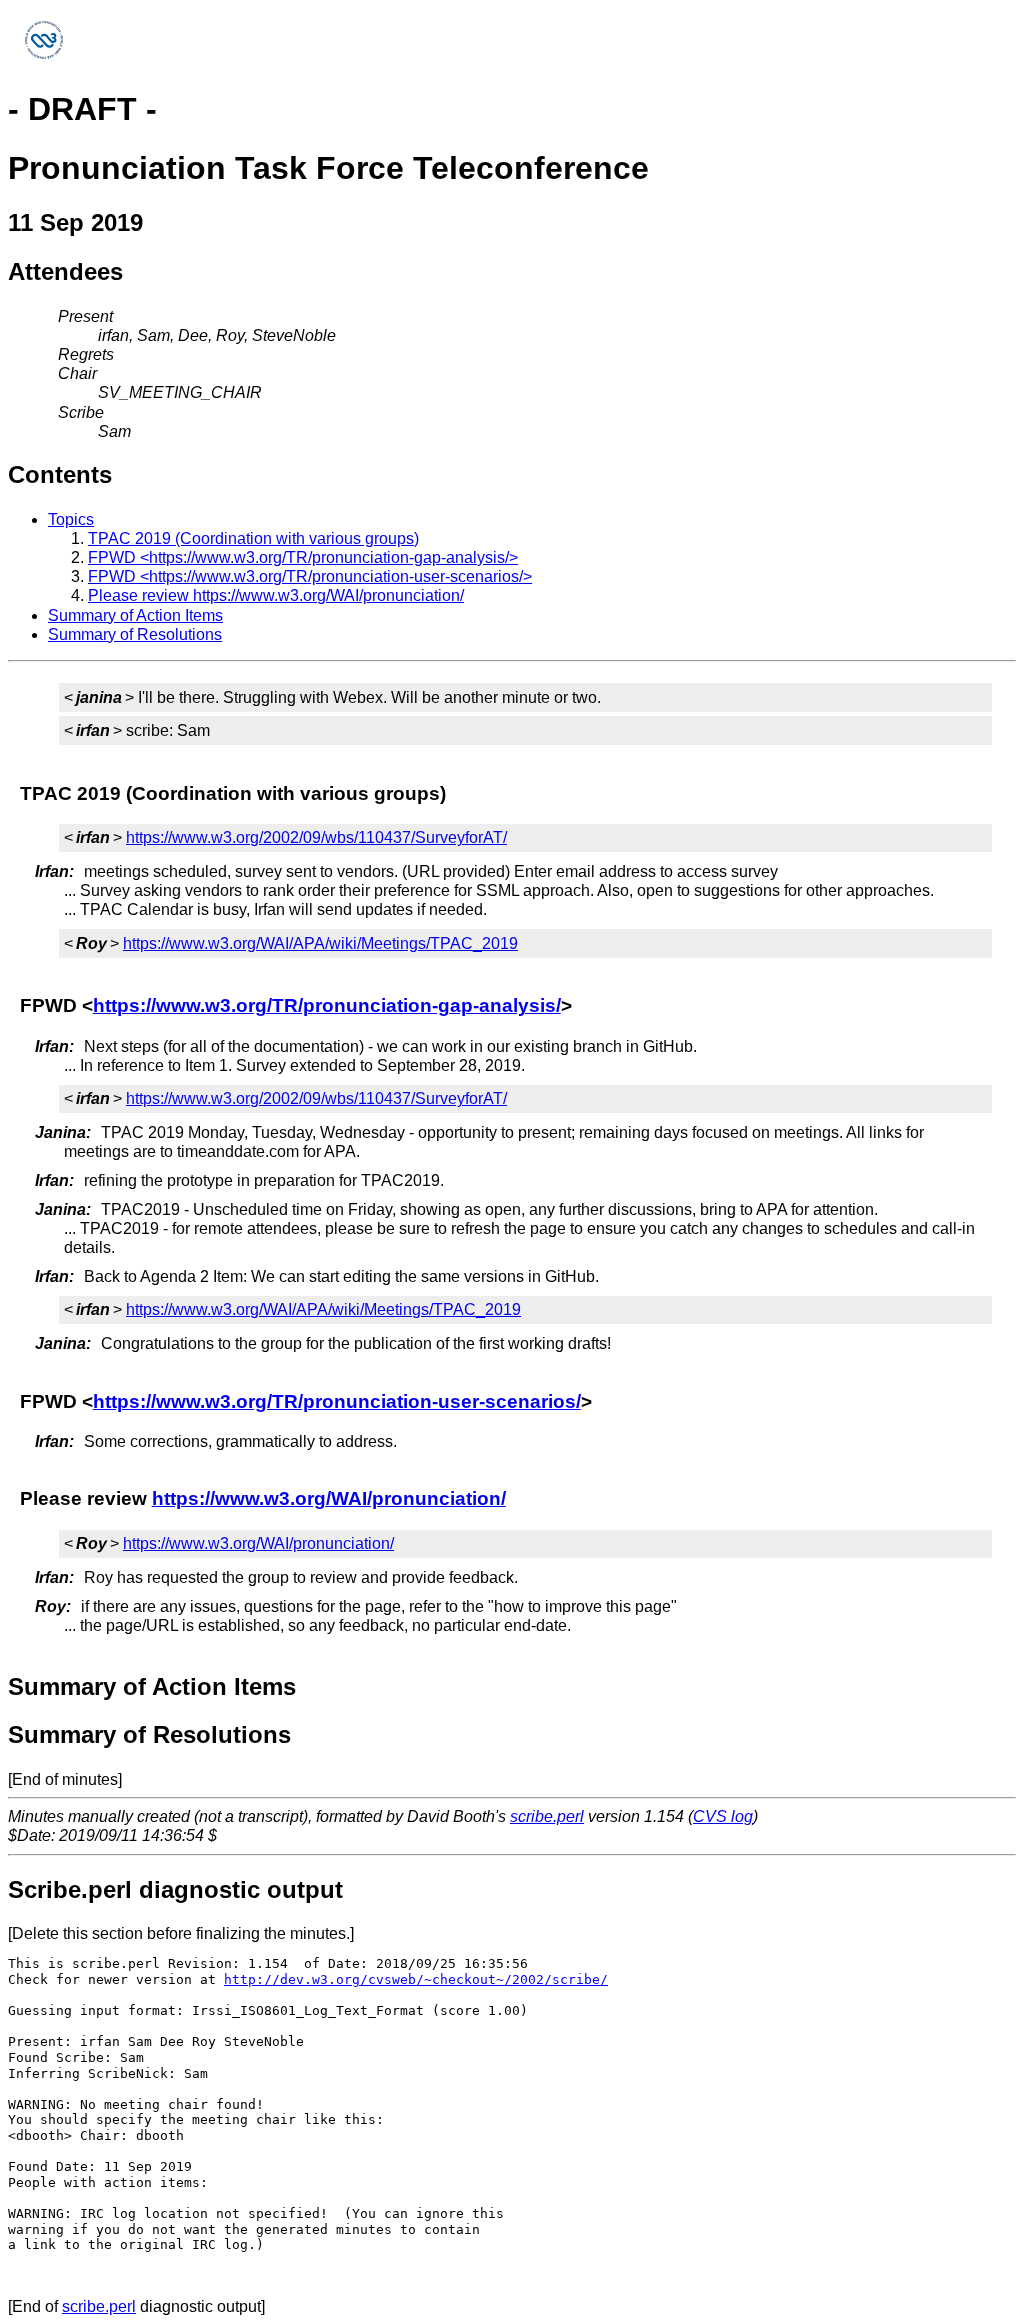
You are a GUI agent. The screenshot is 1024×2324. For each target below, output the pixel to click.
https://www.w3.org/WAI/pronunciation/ (329, 1498)
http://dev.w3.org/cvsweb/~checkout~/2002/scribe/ (416, 1979)
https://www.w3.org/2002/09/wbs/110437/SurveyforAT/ (316, 837)
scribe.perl (547, 1816)
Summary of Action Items (135, 615)
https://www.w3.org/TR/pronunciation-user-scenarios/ (337, 1401)
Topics (71, 519)
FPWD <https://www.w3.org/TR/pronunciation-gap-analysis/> (303, 557)
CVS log (723, 1816)
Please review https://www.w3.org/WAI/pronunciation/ (276, 595)
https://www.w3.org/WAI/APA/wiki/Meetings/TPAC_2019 (320, 943)
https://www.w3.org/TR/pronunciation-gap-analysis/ (327, 1005)
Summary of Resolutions (135, 634)
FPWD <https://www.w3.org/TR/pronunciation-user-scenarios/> (310, 576)
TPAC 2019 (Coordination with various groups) (253, 538)
